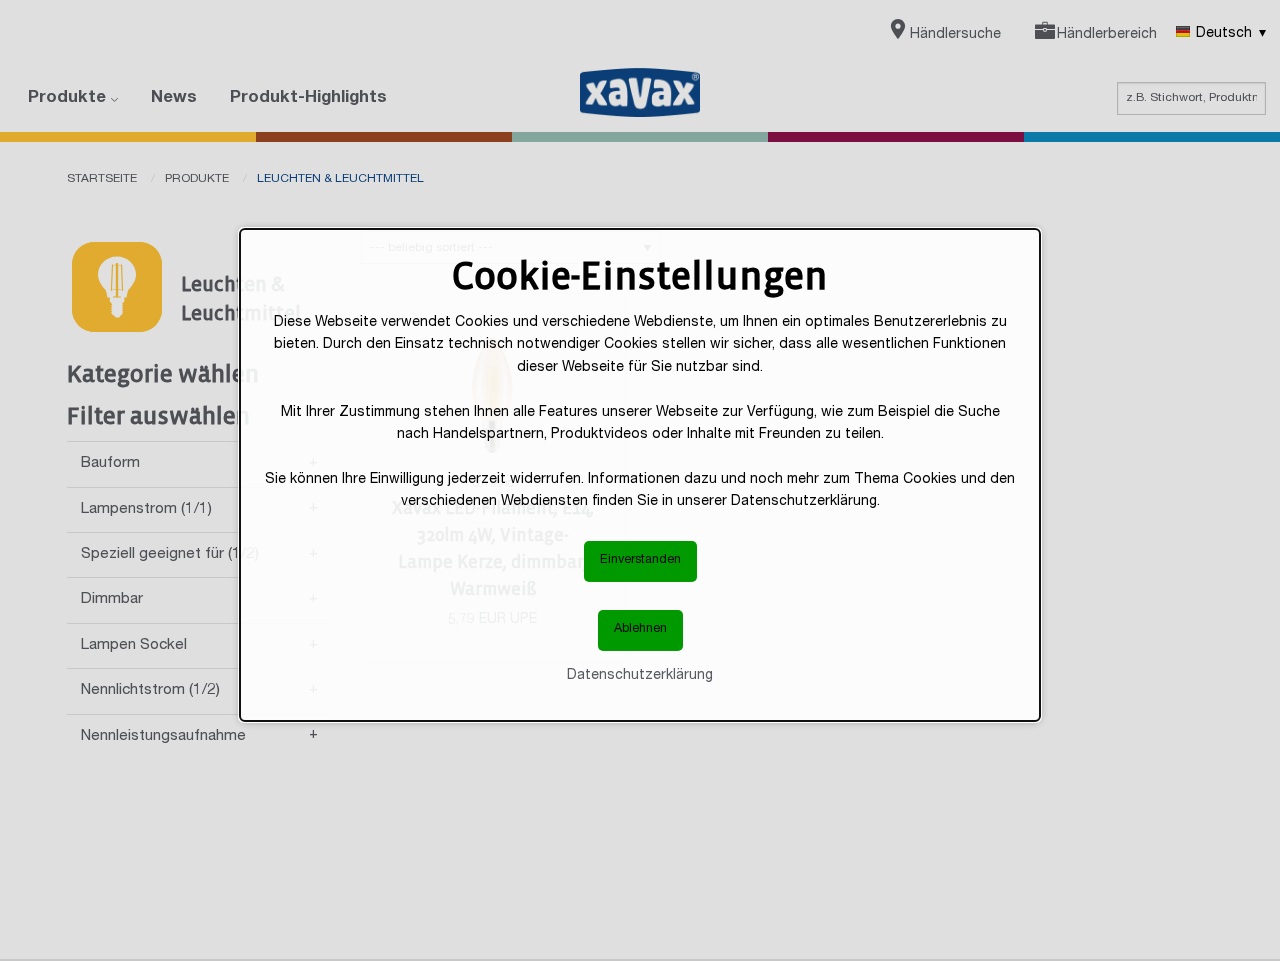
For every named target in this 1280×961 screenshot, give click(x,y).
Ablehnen (640, 629)
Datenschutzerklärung (640, 675)
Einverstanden (640, 560)
